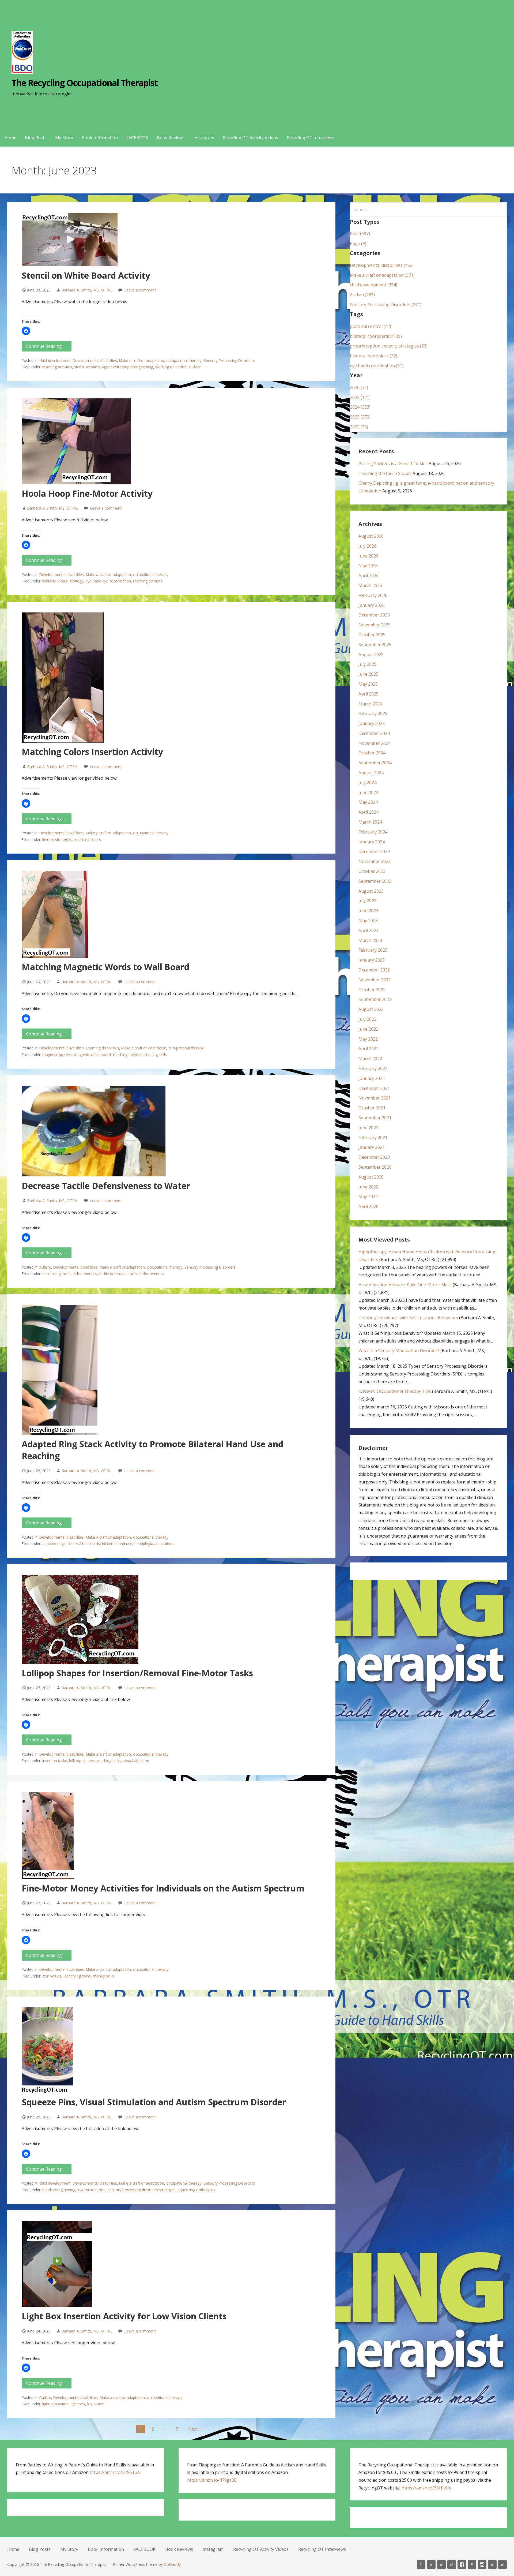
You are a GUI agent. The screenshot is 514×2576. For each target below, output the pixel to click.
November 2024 (375, 743)
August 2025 (371, 655)
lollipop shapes (82, 1761)
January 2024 (372, 842)
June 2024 (368, 792)
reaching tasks (109, 1761)
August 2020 (371, 1177)
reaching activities (57, 367)
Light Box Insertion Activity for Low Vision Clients (124, 2316)
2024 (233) (360, 407)
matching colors (87, 840)
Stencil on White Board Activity (86, 275)
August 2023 (371, 891)
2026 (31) (359, 387)
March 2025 (370, 704)
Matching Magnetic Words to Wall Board (105, 967)
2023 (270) (360, 417)
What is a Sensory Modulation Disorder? (399, 1351)
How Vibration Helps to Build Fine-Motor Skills (405, 1285)
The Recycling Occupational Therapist (85, 83)
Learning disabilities (103, 1048)
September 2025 (375, 645)
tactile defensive (113, 1274)
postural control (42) (371, 326)
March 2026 (370, 585)
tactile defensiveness (146, 1274)
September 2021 (375, 1118)
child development (55, 360)
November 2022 (375, 980)
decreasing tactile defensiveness (70, 1274)
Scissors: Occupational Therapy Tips (395, 1391)
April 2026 (369, 575)
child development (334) (374, 285)
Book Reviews (171, 138)
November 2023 (375, 861)
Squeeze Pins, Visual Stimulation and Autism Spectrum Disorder (154, 2102)
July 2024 (367, 783)
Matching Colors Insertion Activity (92, 752)
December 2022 (374, 970)
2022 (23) (359, 427)
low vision (96, 2404)
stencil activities (87, 367)
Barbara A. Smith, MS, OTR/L (87, 290)
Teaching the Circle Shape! (385, 473)
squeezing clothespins (196, 2190)
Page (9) (358, 244)
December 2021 (374, 1088)
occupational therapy (184, 360)
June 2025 (368, 674)
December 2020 (374, 1157)
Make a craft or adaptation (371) (382, 275)
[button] (26, 331)
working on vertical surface (178, 367)
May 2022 (368, 1039)
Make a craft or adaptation (142, 360)
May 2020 (368, 1197)
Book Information (100, 138)
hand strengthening (59, 2190)
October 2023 (372, 871)
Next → (196, 2429)
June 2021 (368, 1128)
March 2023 (370, 940)
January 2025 (372, 723)
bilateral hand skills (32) (374, 356)
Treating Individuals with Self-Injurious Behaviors (408, 1318)
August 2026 (371, 536)
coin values (52, 1976)
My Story (64, 138)
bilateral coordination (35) (376, 336)
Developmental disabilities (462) (382, 265)
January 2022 (372, 1078)
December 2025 (374, 615)
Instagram (204, 138)
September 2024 (375, 763)
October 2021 (372, 1108)
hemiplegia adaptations (154, 1544)
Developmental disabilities (95, 360)
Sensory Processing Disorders (229, 360)
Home (10, 138)
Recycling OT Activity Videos (250, 138)
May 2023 (368, 921)
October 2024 (372, 753)
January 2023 (372, 960)
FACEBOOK (137, 138)
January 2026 (372, 605)
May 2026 (368, 566)
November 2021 (375, 1098)
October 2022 (372, 990)
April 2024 (369, 812)
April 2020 (369, 1206)
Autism (45, 1267)
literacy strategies (57, 840)
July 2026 (367, 546)
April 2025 (369, 694)
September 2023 (375, 881)
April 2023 (369, 930)
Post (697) (360, 234)
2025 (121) (360, 397)
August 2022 (371, 1009)
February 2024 (373, 832)
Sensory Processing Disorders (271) (386, 305)
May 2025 (368, 684)
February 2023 (373, 950)
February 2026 (373, 595)
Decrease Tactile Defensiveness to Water (106, 1186)
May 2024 (368, 802)
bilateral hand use (117, 1544)
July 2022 (367, 1019)
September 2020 (375, 1167)
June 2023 (368, 911)
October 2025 (372, 635)
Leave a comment (140, 290)
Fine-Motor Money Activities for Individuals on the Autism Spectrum (163, 1888)
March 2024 (370, 822)
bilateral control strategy (63, 581)
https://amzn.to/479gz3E (212, 2480)
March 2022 (370, 1059)
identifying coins (77, 1976)
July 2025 (367, 664)
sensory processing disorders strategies (142, 2190)
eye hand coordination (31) (377, 366)
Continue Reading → (47, 346)
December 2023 (374, 851)
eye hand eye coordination (108, 581)
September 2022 (375, 999)
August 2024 (371, 773)
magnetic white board (92, 1055)
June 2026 (368, 556)
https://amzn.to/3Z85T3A (115, 2472)
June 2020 (368, 1187)
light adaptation (55, 2404)
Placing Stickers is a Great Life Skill (393, 463)
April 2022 (369, 1049)
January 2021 (372, 1147)
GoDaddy (172, 2564)
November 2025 (375, 625)
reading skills (156, 1055)
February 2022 (373, 1068)
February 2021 (373, 1138)
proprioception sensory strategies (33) (389, 346)
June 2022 (368, 1029)
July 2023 (367, 901)
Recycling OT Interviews (311, 138)
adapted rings (54, 1544)
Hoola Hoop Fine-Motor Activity (87, 493)
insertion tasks (55, 1761)
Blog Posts (36, 138)
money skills (103, 1976)
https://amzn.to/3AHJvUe (426, 2488)
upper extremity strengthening (128, 367)
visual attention (136, 1761)
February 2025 (373, 713)
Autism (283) (362, 295)
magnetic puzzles (57, 1055)
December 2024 (374, 733)
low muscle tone (91, 2190)
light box (78, 2404)
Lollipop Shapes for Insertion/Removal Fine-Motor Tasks (137, 1673)
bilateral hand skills (84, 1544)
